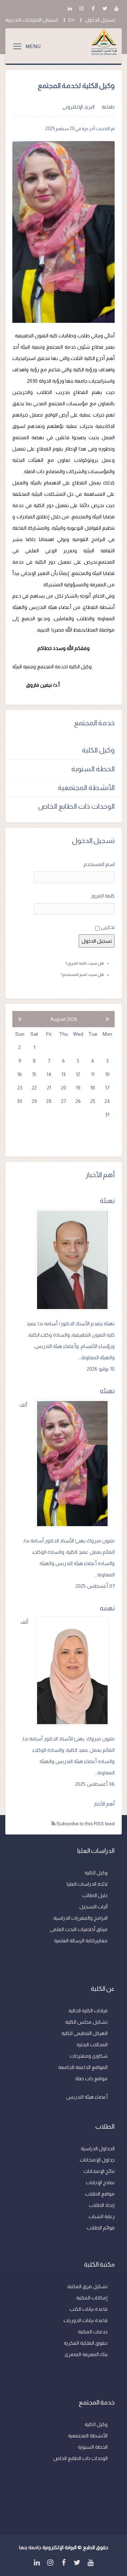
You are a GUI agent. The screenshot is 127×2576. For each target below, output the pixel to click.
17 (107, 1088)
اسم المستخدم (99, 864)
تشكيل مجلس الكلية (86, 2022)
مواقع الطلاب (100, 2194)
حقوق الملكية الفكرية (86, 2343)
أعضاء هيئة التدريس (87, 2097)
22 (34, 1088)
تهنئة (107, 1201)
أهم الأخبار (104, 1804)
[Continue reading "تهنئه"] (75, 1464)
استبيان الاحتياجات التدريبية (32, 20)
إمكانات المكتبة (92, 2298)
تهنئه (107, 1391)
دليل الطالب (95, 1895)
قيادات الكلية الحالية (88, 2011)
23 (20, 1088)
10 (107, 1074)
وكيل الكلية (98, 750)
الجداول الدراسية (98, 2148)
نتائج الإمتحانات (99, 2171)
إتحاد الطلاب (102, 2205)
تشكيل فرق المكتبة (87, 2286)
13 (64, 1074)
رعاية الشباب (102, 2216)
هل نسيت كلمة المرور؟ (85, 963)
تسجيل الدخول (100, 20)
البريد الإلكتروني (78, 107)
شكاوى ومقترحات (89, 2056)
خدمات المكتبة (93, 2332)
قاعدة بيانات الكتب (89, 2309)
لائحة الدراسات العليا (87, 1884)
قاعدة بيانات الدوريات (86, 2320)
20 (64, 1088)
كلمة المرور (103, 896)
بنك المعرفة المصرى (86, 2354)
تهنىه (107, 1608)
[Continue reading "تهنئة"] (75, 1260)
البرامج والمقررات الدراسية (80, 1918)
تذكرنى (108, 927)
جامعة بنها (30, 2547)
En (71, 20)
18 (93, 1088)
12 (78, 1074)
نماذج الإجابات (100, 2182)
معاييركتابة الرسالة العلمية (81, 1941)
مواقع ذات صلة (91, 2078)
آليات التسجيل (93, 1907)
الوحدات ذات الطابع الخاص (76, 806)
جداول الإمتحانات (97, 2160)
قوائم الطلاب (101, 2228)
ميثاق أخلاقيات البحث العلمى (79, 1929)
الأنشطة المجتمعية (86, 787)
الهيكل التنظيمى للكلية (84, 2033)
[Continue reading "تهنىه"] (75, 1671)
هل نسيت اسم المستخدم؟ (83, 975)
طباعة (108, 107)
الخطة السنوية (93, 769)
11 (93, 1074)
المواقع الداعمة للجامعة (83, 2067)
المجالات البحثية (92, 2045)
